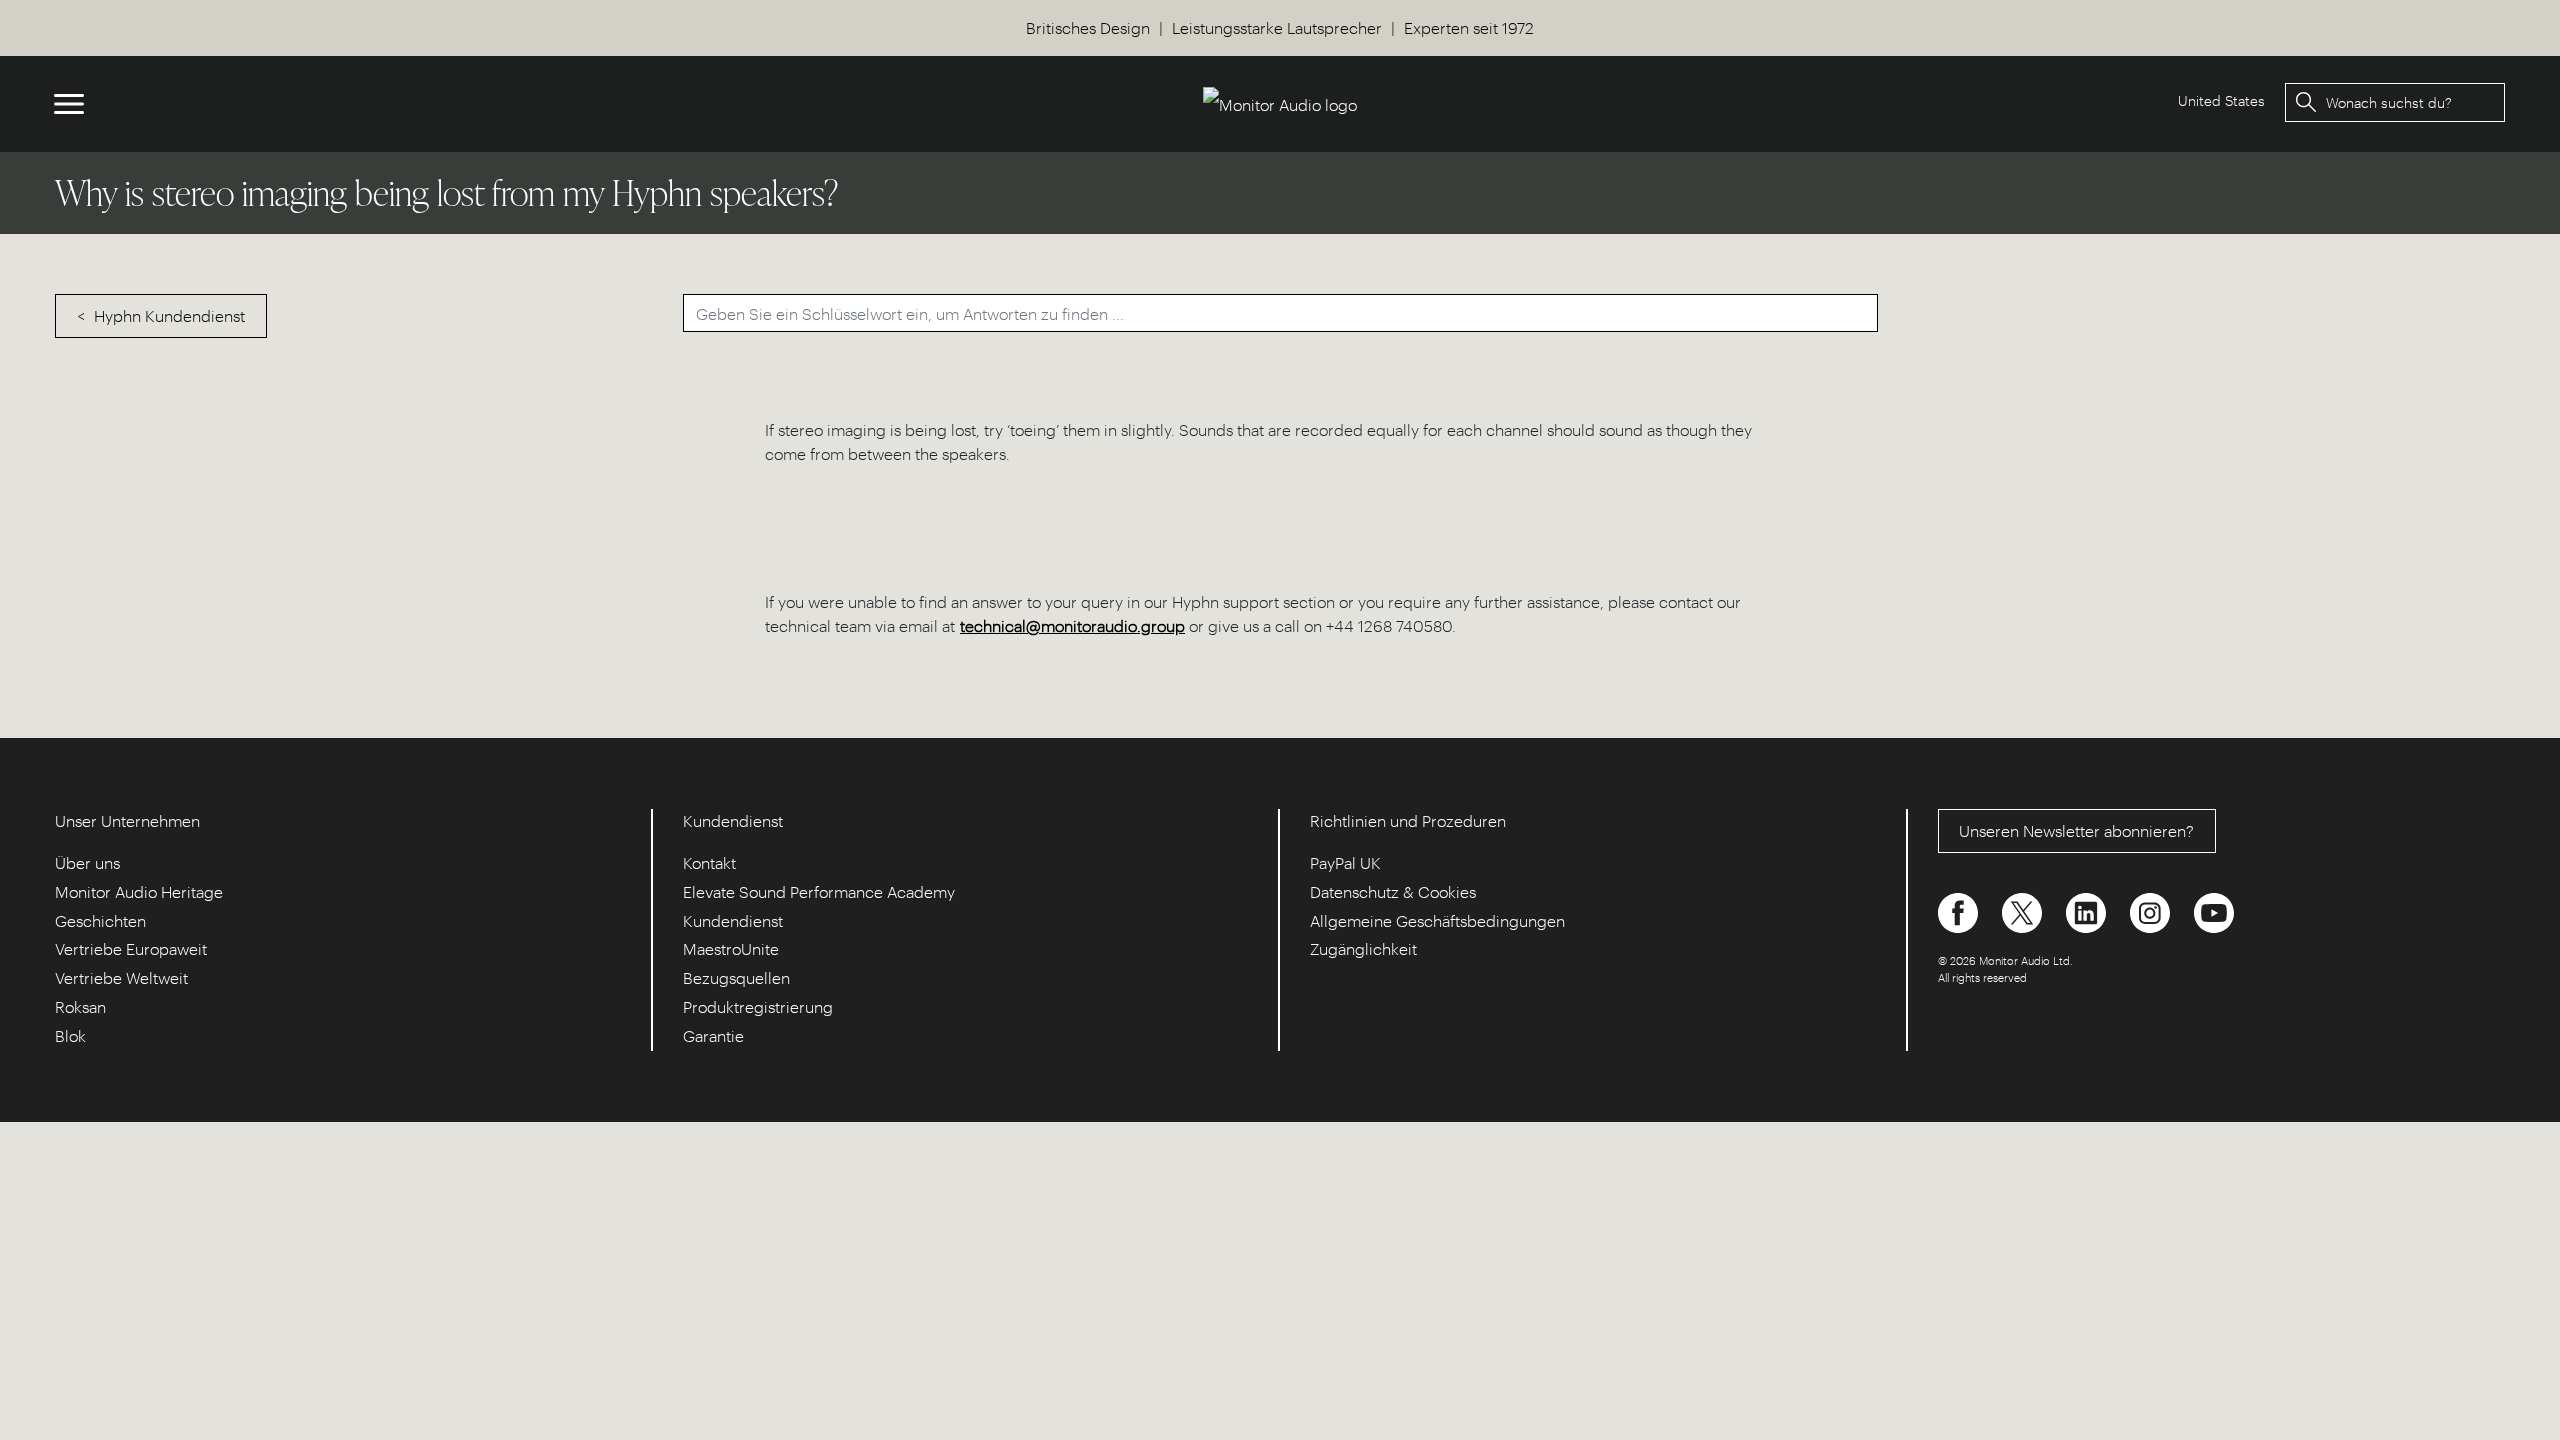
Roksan (80, 1006)
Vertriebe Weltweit (121, 977)
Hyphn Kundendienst (169, 315)
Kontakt (709, 862)
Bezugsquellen (736, 977)
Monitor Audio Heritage (139, 891)
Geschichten (100, 920)
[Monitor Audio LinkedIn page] (2088, 910)
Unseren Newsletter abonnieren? (2076, 830)
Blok (70, 1035)
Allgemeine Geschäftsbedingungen (1437, 920)
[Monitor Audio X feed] (2024, 910)
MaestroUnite (731, 948)
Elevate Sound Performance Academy (819, 891)
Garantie (713, 1035)
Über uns (87, 862)
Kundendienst (733, 920)
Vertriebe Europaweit (131, 948)
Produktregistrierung (758, 1006)
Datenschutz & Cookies (1393, 891)
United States (2221, 100)
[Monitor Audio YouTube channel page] (2214, 910)
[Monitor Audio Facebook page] (1960, 910)
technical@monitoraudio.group (1072, 625)
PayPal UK (1345, 862)
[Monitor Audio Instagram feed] (2152, 910)
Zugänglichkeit (1363, 948)
